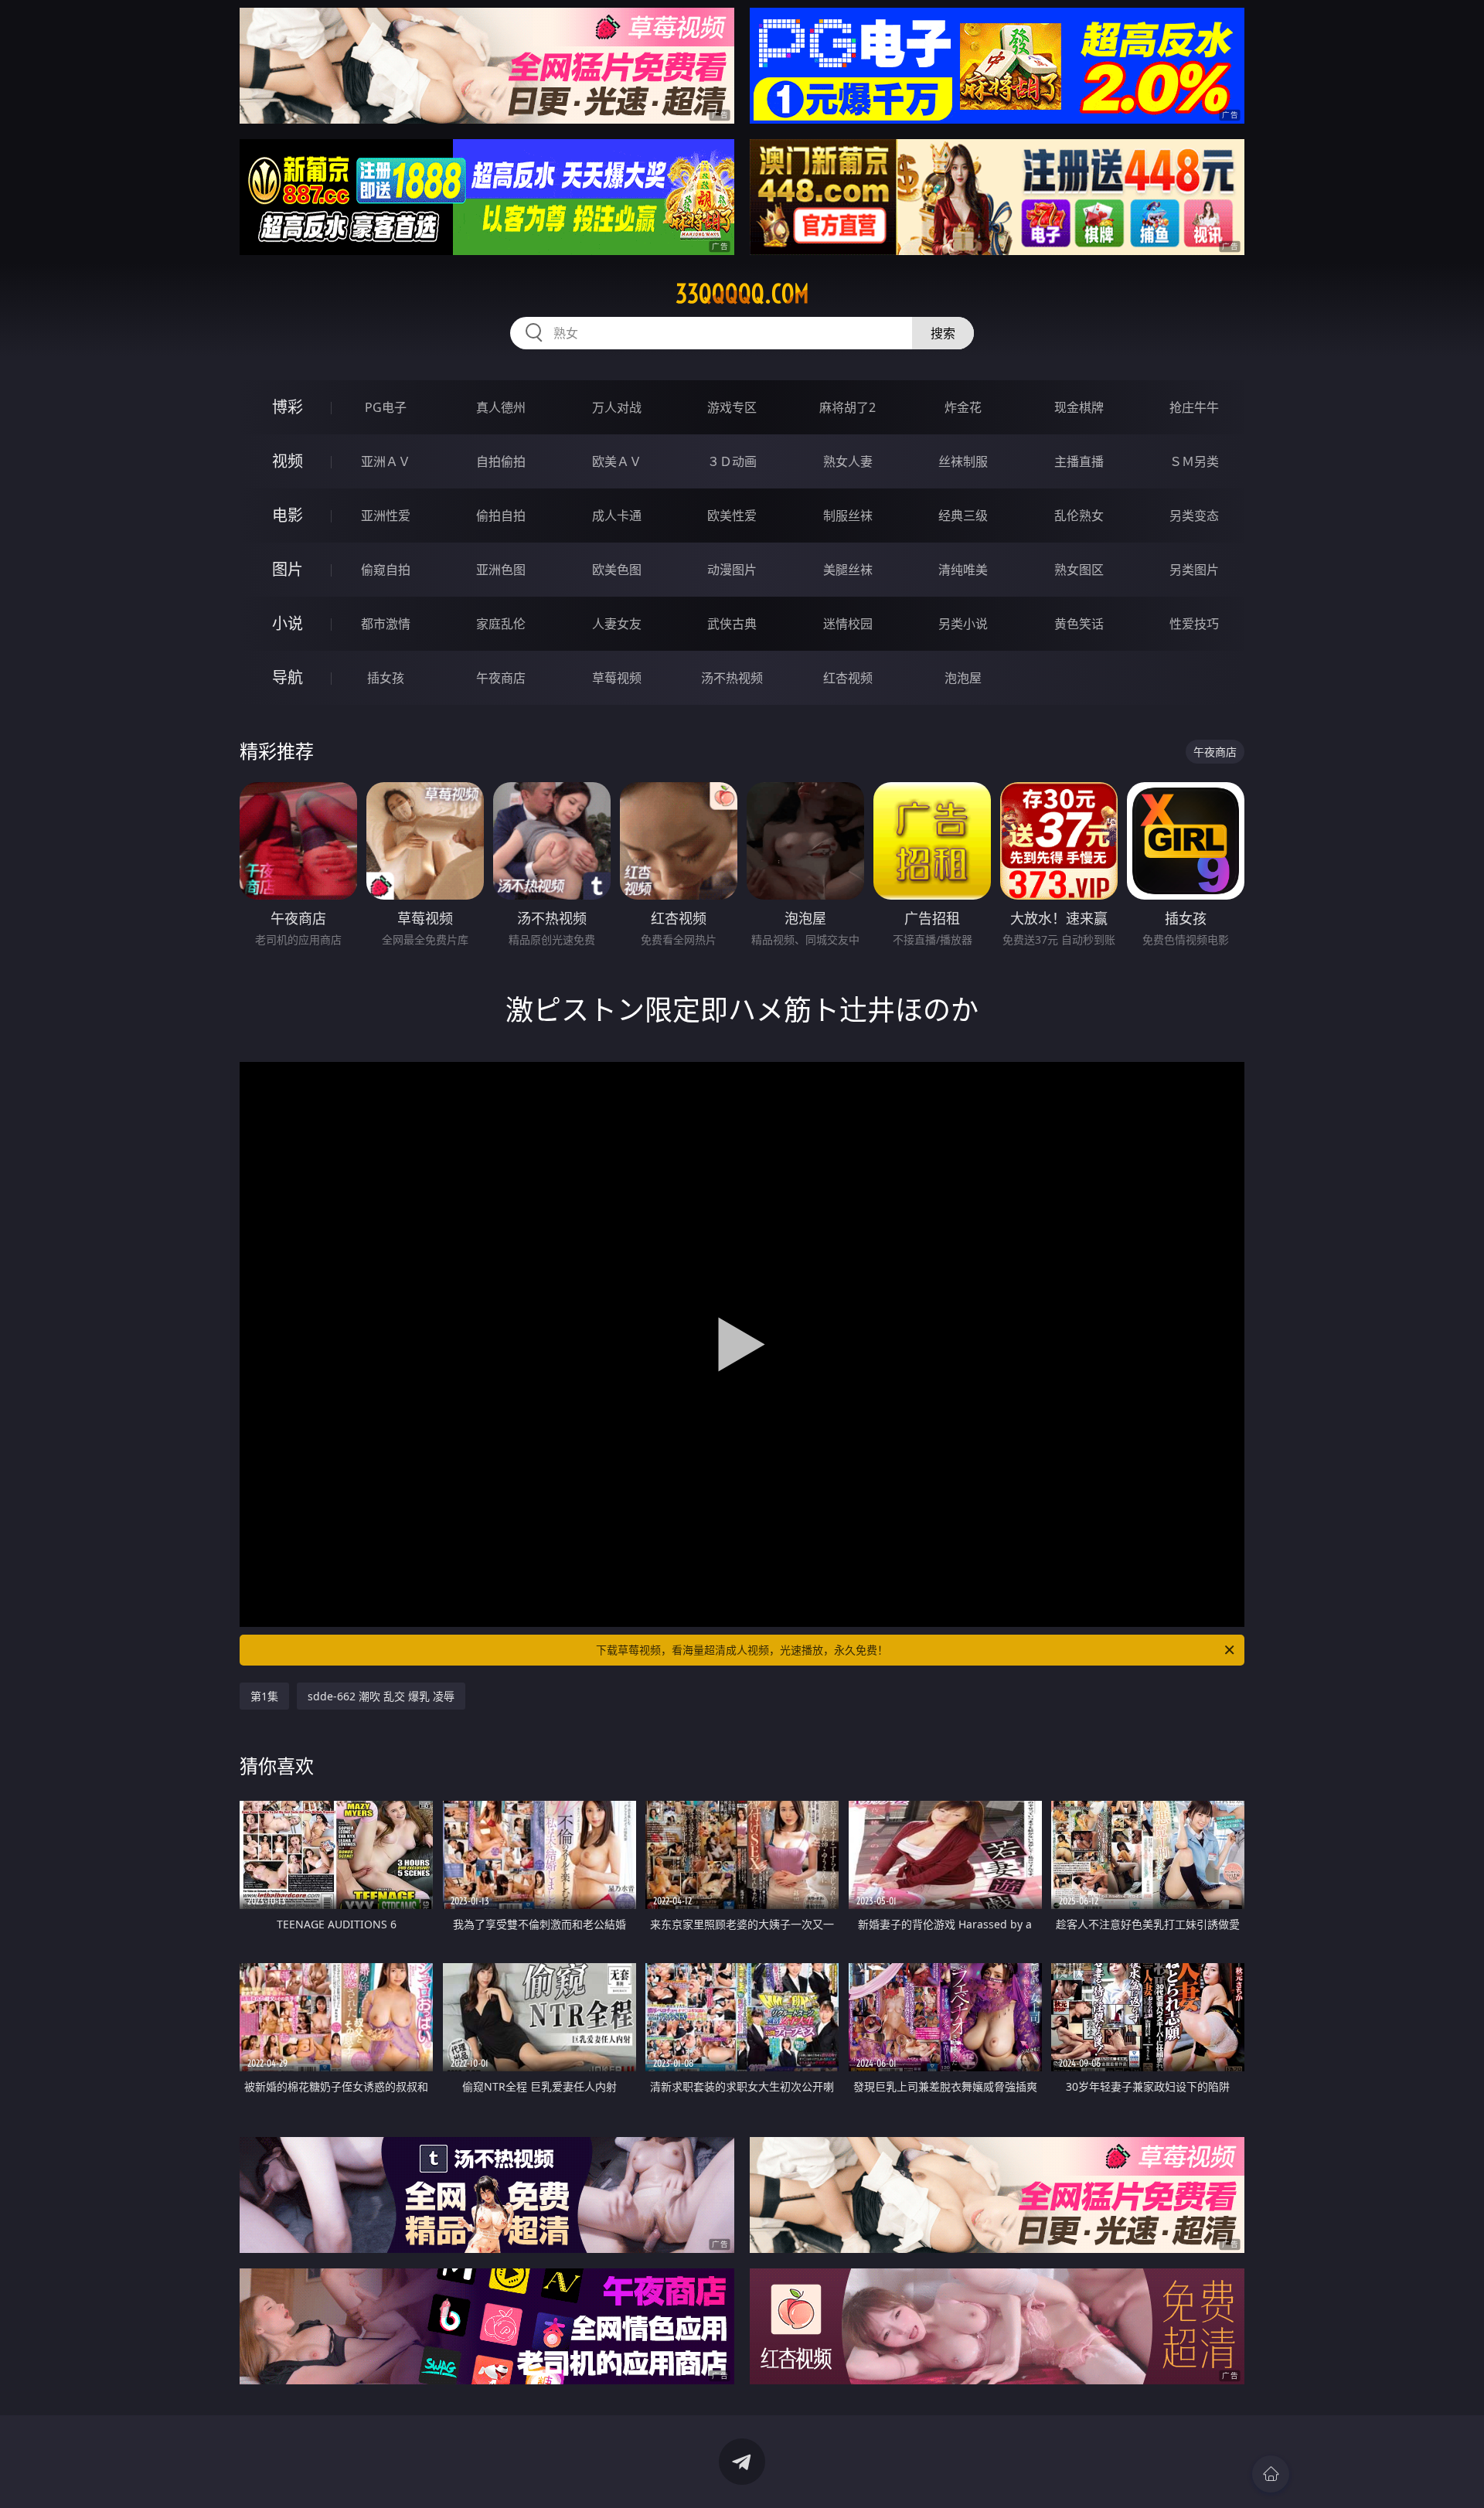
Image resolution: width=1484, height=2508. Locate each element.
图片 (288, 569)
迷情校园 (848, 624)
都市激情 (386, 624)
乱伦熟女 (1079, 516)
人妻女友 (617, 624)
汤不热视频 (732, 678)
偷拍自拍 (501, 516)
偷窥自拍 (386, 570)
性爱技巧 (1194, 624)
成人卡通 (617, 516)
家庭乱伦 (501, 624)
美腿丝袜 (848, 570)
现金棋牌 (1079, 407)
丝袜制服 (963, 461)
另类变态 (1194, 516)
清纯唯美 (963, 570)
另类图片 (1194, 570)
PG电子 (386, 407)
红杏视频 (848, 678)
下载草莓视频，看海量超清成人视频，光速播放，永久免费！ (742, 1650)
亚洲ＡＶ (386, 461)
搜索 (943, 333)
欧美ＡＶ (617, 461)
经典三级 (963, 516)
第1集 (264, 1696)
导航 (288, 677)
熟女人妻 (848, 461)
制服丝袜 (848, 516)
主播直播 (1079, 461)
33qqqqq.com (742, 294)
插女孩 (386, 678)
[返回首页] (1271, 2474)
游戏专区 (732, 407)
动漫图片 (732, 570)
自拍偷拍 (501, 461)
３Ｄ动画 (732, 461)
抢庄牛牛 (1194, 407)
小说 (288, 623)
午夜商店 (501, 678)
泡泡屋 (963, 678)
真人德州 (501, 407)
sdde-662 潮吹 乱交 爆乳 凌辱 (381, 1696)
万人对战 (617, 407)
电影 (288, 515)
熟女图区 (1079, 570)
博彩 (288, 407)
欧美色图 (617, 570)
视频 (288, 461)
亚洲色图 (501, 570)
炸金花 (963, 407)
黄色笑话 (1079, 624)
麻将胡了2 (848, 407)
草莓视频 (617, 678)
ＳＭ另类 (1194, 461)
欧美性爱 (732, 516)
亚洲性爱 (386, 516)
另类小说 (963, 624)
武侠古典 (732, 624)
